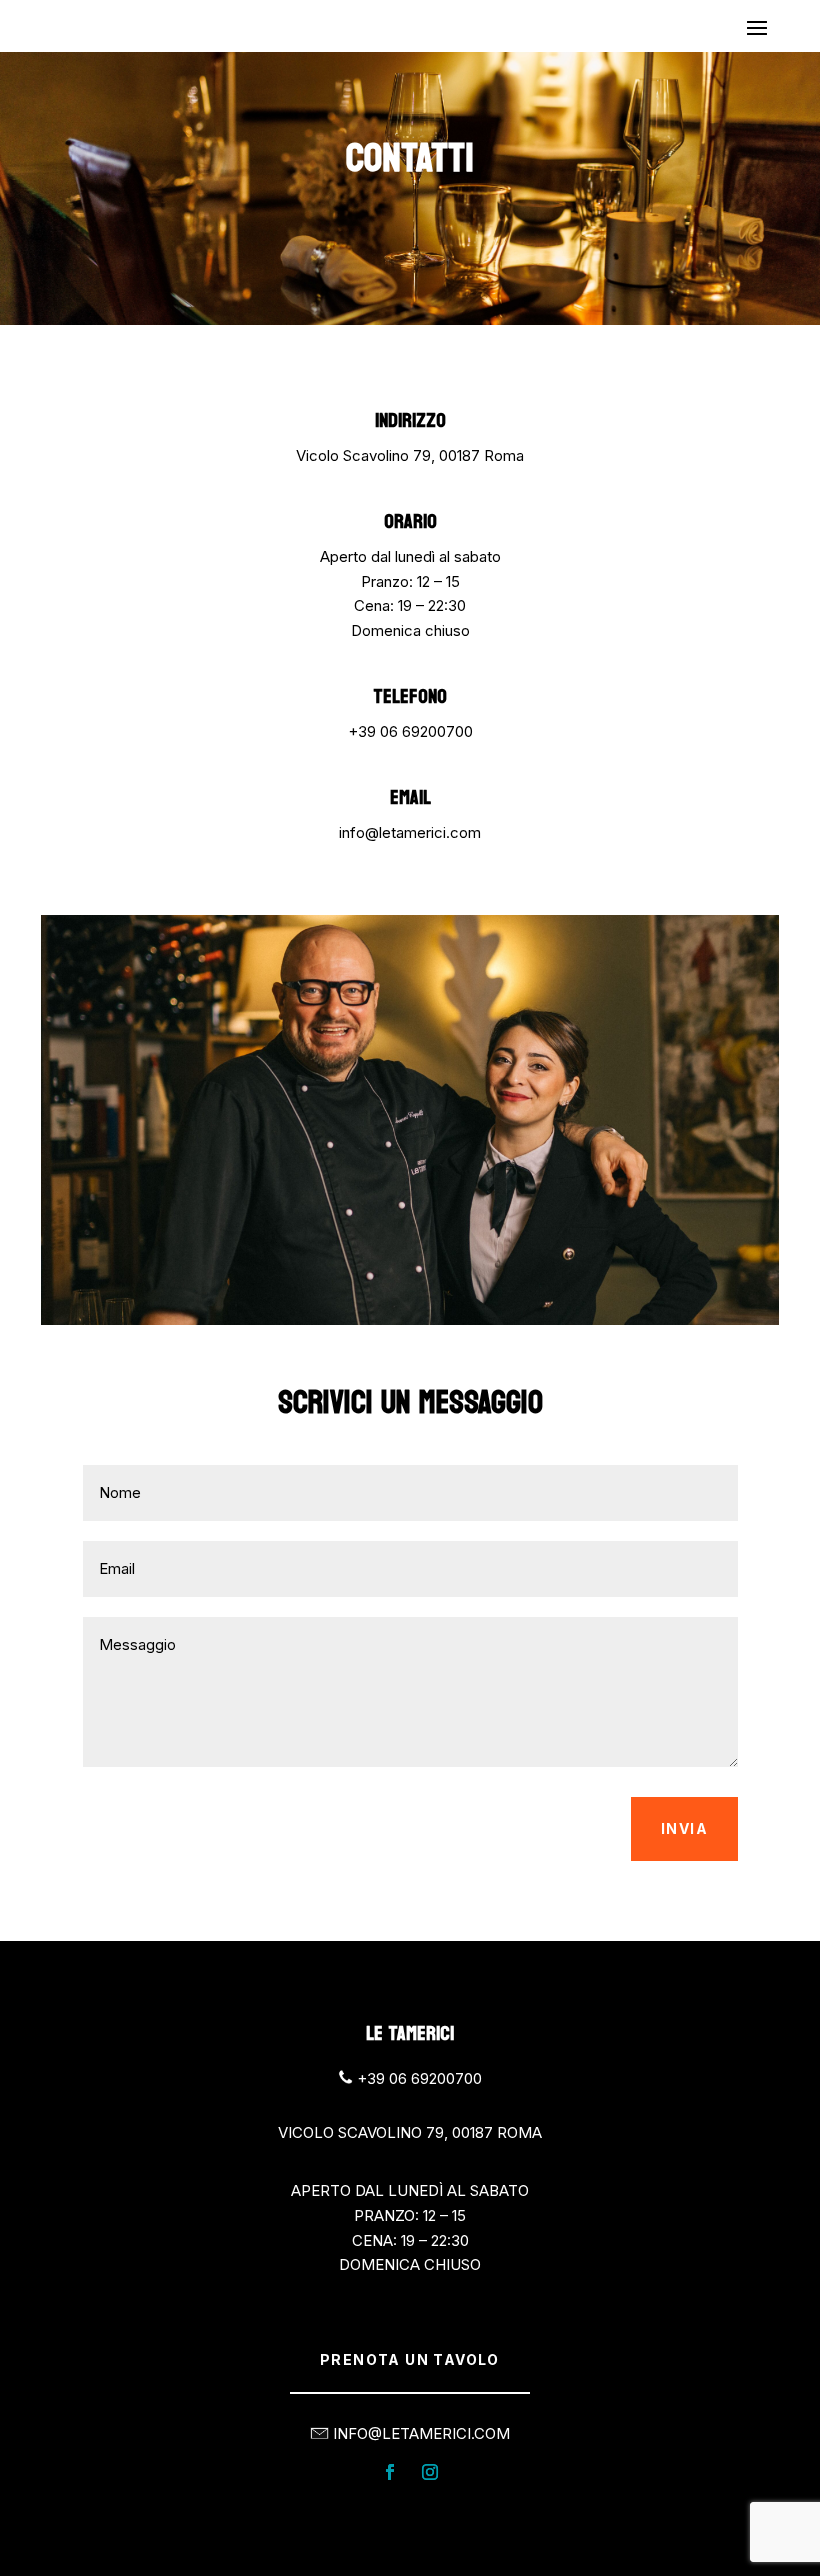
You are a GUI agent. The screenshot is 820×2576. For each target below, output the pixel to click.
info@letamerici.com (410, 832)
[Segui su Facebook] (390, 2472)
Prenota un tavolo (410, 2359)
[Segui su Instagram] (430, 2472)
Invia (684, 1828)
